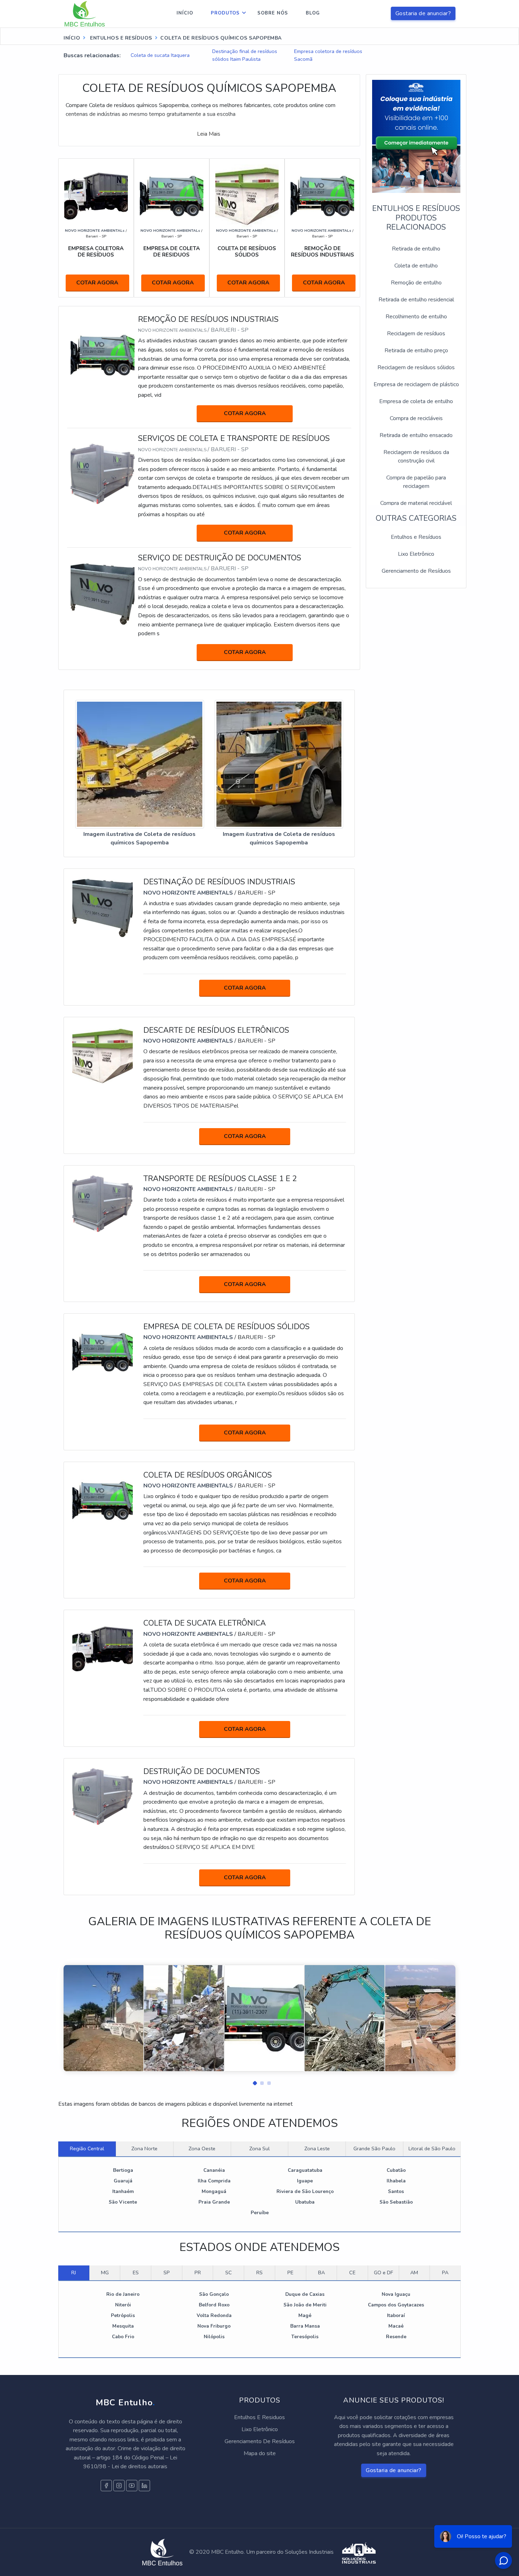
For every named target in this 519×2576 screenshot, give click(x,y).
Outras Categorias (416, 518)
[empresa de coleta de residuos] (172, 196)
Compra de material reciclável (416, 503)
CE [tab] (352, 2273)
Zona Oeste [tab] (202, 2148)
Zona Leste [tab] (317, 2148)
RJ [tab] (74, 2273)
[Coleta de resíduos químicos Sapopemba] (140, 765)
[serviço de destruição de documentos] (103, 594)
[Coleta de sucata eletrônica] (103, 1649)
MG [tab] (105, 2273)
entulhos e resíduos (120, 38)
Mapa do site (260, 2453)
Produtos (225, 13)
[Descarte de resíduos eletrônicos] (103, 1055)
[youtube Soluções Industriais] (132, 2486)
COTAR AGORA (97, 283)
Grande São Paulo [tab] (374, 2148)
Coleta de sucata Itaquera (160, 55)
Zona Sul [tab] (259, 2148)
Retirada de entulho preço (416, 350)
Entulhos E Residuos (259, 2417)
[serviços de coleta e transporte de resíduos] (103, 474)
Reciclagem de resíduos (416, 334)
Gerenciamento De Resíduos (260, 2441)
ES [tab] (136, 2273)
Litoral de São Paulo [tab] (432, 2148)
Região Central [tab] (87, 2148)
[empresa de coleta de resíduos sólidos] (103, 1352)
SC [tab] (229, 2273)
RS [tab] (259, 2273)
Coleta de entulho (416, 266)
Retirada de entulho (416, 249)
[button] (252, 2081)
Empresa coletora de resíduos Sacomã (328, 55)
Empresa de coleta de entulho (416, 401)
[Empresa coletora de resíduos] (96, 196)
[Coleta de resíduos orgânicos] (103, 1500)
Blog (313, 13)
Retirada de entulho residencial (416, 300)
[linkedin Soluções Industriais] (144, 2486)
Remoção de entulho (416, 283)
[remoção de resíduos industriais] (322, 196)
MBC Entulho (125, 2403)
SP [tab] (167, 2273)
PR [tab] (198, 2273)
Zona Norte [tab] (144, 2148)
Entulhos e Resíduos (416, 537)
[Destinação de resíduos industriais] (103, 907)
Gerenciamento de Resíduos (416, 571)
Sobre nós (273, 13)
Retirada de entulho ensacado (416, 435)
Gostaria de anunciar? (423, 13)
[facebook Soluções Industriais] (106, 2486)
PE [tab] (290, 2273)
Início (185, 13)
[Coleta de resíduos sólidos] (247, 196)
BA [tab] (321, 2273)
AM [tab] (414, 2273)
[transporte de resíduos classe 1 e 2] (103, 1204)
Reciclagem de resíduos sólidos (416, 367)
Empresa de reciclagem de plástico (416, 384)
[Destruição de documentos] (103, 1797)
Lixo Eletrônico (416, 554)
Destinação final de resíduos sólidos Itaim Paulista (245, 55)
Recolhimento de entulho (416, 317)
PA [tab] (445, 2273)
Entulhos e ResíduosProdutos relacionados (416, 218)
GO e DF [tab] (383, 2273)
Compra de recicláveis (416, 418)
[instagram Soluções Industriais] (119, 2486)
